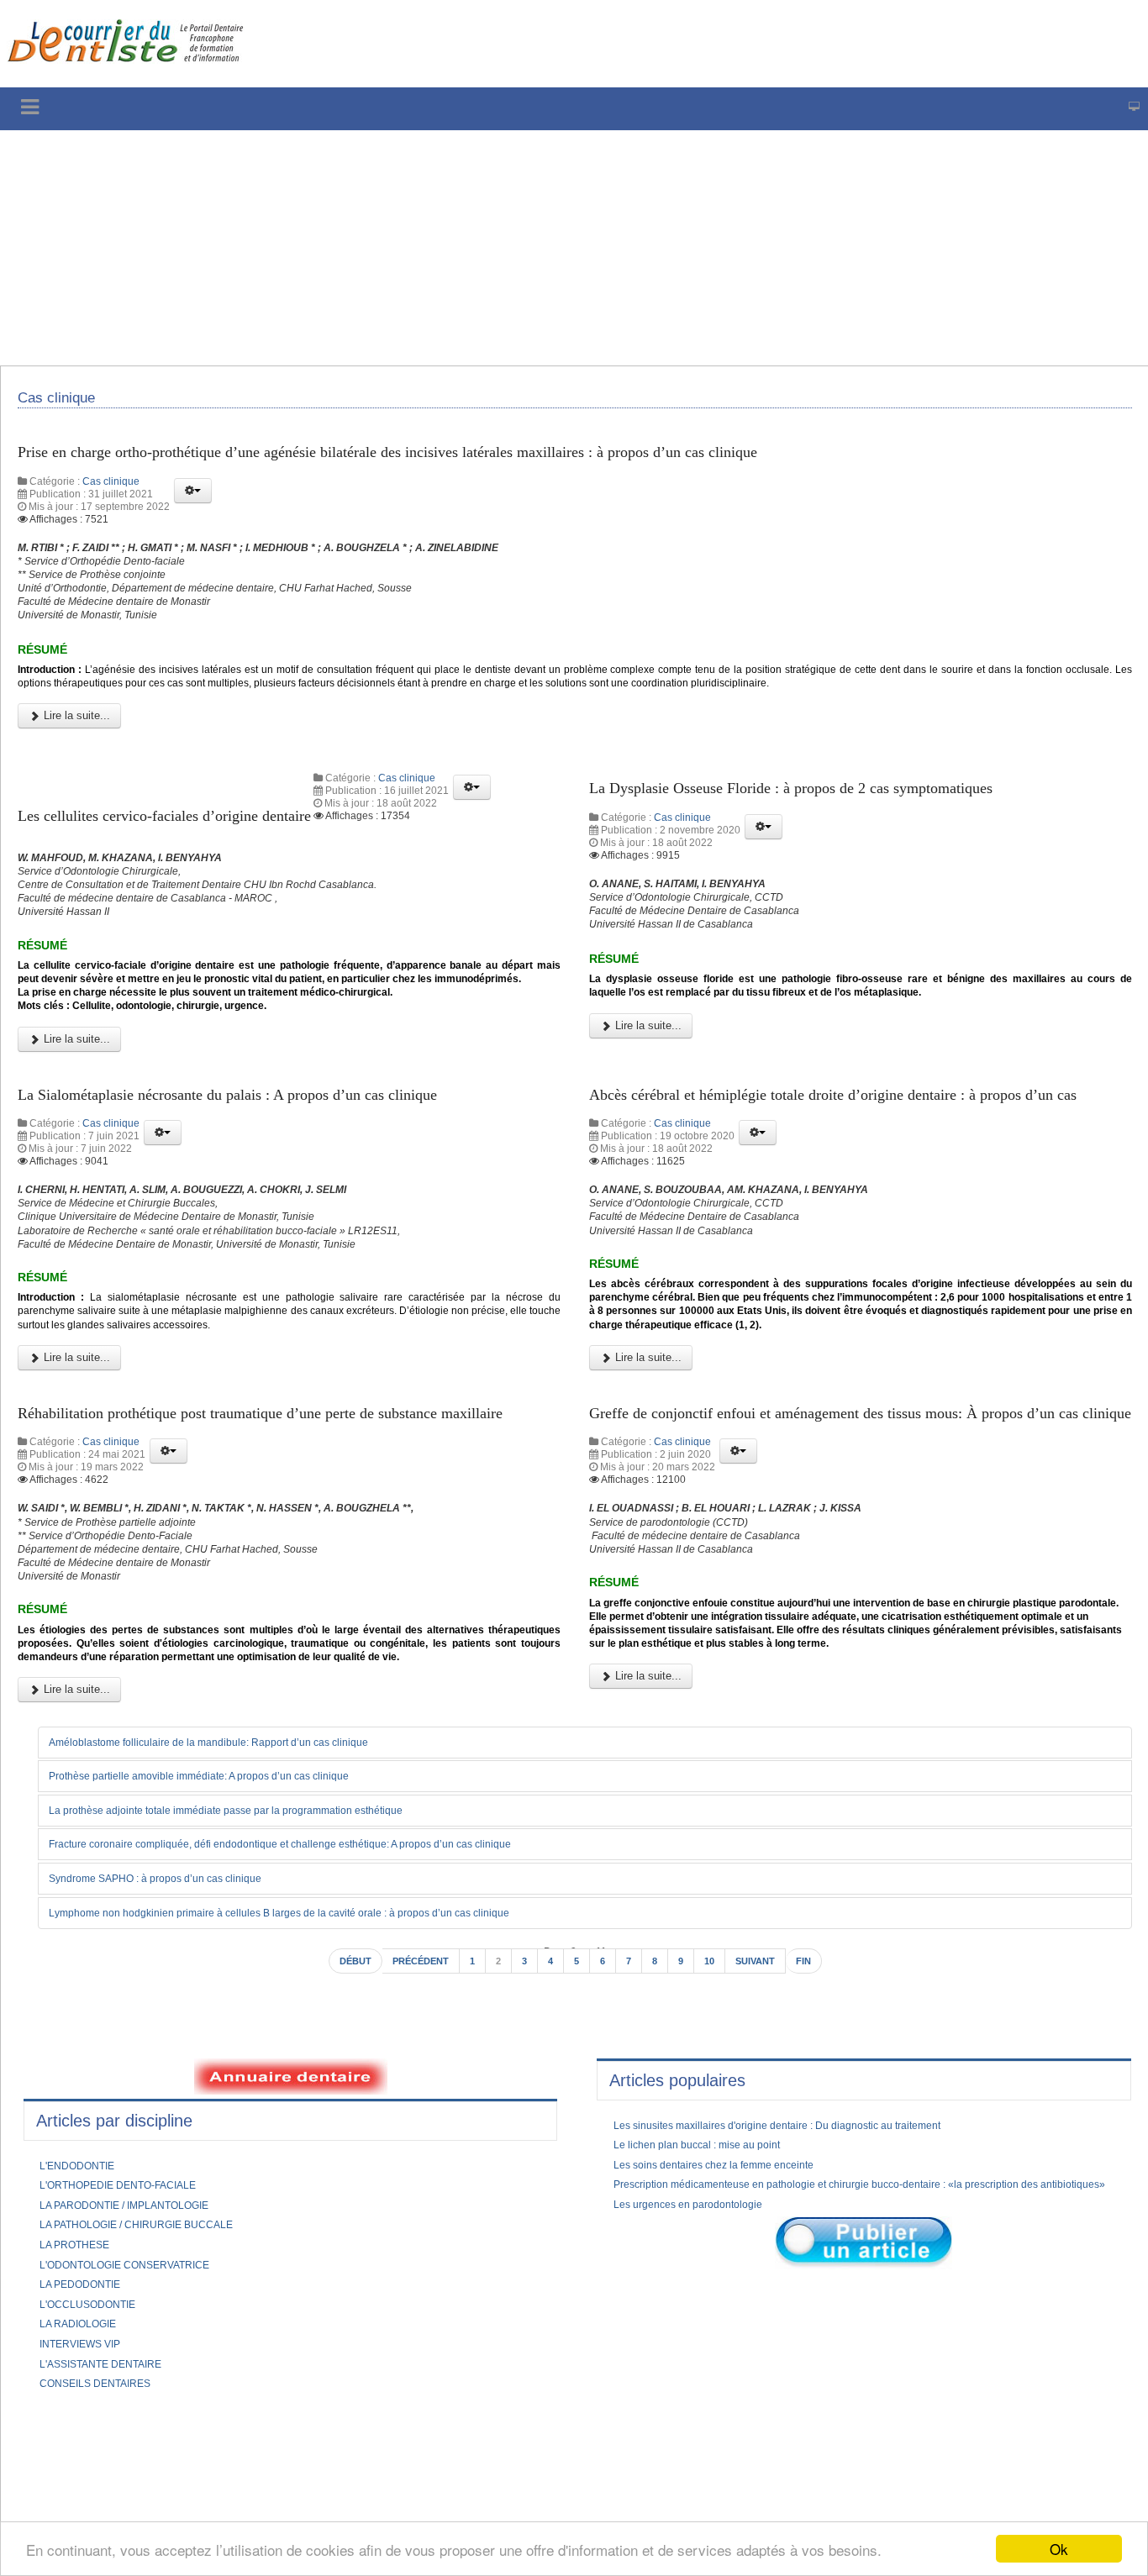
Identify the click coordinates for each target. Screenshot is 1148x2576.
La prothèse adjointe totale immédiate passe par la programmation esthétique (259, 2052)
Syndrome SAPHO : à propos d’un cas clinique (176, 2121)
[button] (193, 502)
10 (716, 2206)
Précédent (413, 2206)
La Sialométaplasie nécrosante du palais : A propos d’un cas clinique (261, 1189)
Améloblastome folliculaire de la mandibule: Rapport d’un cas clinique (236, 1983)
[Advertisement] (508, 248)
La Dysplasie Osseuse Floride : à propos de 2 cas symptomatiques (822, 833)
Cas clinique (111, 492)
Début (340, 2206)
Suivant (766, 2206)
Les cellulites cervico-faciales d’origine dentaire (188, 857)
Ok (1059, 2549)
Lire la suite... (75, 757)
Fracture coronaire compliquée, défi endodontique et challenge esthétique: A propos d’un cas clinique (321, 2087)
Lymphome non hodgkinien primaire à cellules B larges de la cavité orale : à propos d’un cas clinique (319, 2156)
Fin (820, 2206)
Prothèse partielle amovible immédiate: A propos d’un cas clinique (226, 2017)
